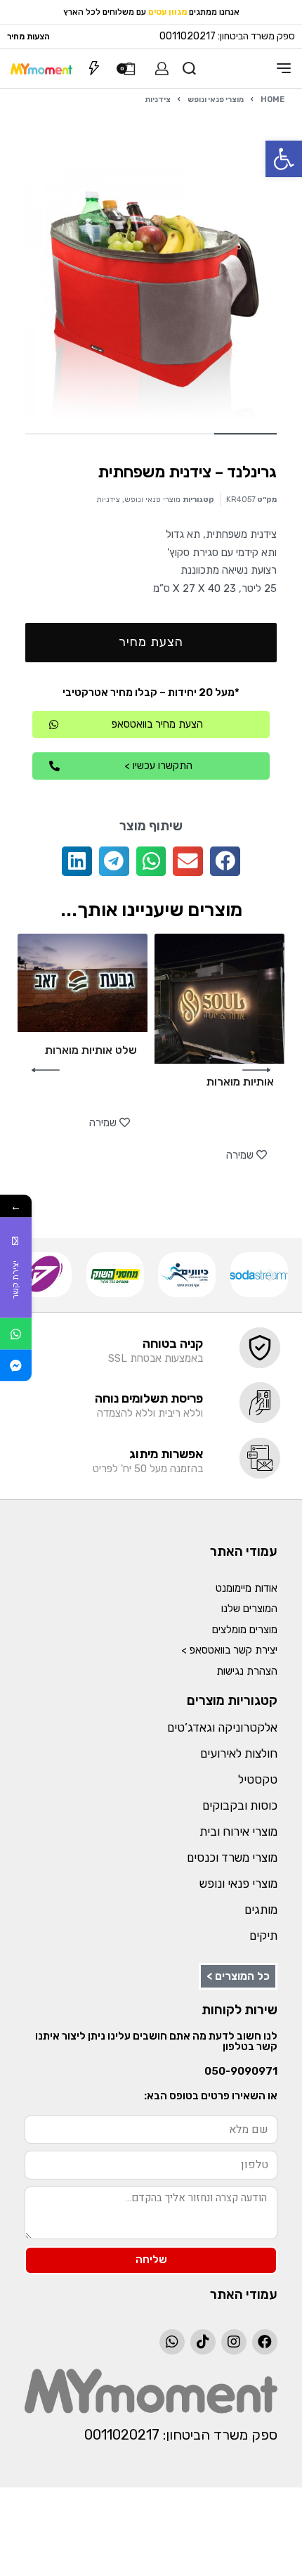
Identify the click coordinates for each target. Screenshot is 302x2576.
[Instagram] (234, 2342)
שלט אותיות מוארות (91, 1050)
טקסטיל (258, 1779)
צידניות (158, 99)
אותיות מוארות (240, 1082)
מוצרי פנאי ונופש (216, 99)
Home (273, 99)
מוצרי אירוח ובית (238, 1831)
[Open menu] (284, 68)
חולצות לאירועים (239, 1753)
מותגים (261, 1910)
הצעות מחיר (28, 37)
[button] (284, 159)
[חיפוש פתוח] (189, 69)
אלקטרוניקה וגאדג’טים (222, 1727)
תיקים (263, 1936)
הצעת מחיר (151, 642)
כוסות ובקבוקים (240, 1805)
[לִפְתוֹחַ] (94, 68)
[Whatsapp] (172, 2342)
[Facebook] (265, 2342)
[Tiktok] (203, 2342)
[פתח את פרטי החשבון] (162, 69)
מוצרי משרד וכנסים (232, 1857)
